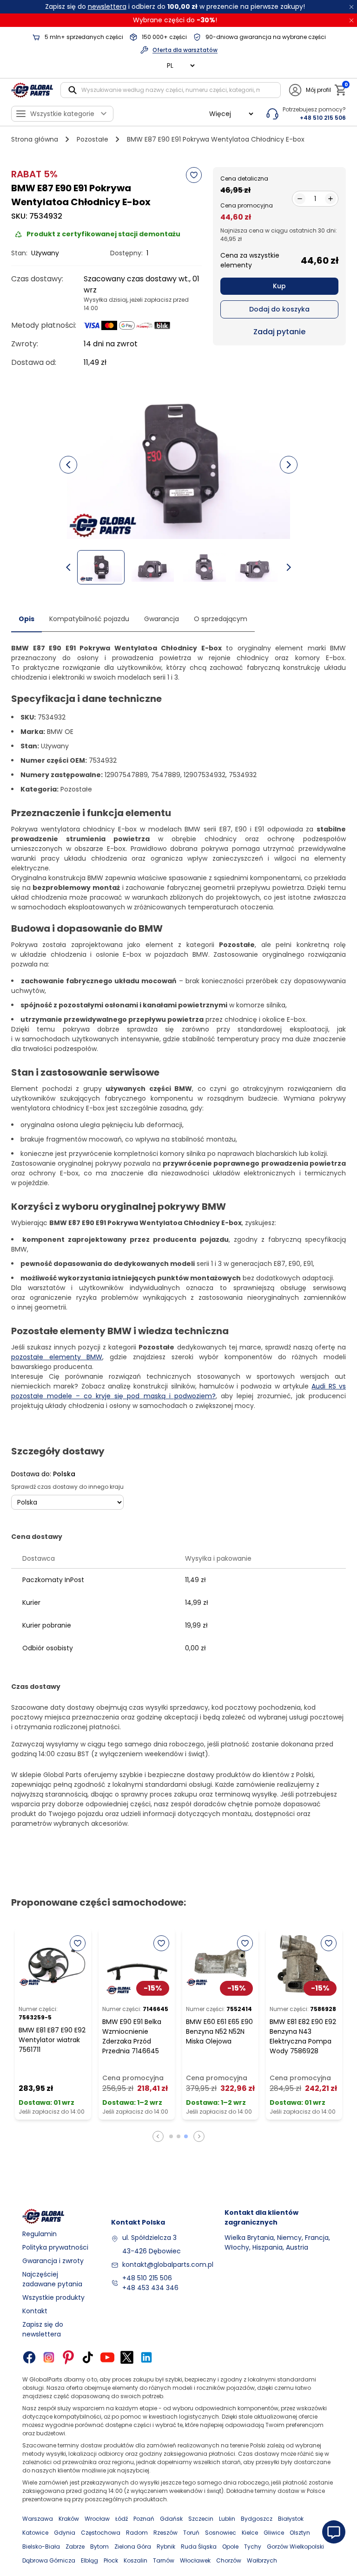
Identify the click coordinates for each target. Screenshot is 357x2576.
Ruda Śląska (199, 2547)
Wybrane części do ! (175, 20)
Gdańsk (171, 2519)
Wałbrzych (262, 2560)
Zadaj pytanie (279, 332)
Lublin (227, 2519)
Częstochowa (101, 2533)
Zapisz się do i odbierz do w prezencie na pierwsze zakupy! (175, 6)
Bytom (99, 2547)
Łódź (122, 2519)
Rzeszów (165, 2533)
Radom (137, 2533)
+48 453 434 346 (150, 2288)
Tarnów (164, 2560)
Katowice (35, 2533)
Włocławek (195, 2560)
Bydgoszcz (257, 2519)
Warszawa (38, 2519)
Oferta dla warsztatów (185, 50)
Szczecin (201, 2519)
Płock (111, 2560)
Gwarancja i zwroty (53, 2261)
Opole (230, 2547)
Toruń (191, 2533)
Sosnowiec (221, 2533)
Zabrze (75, 2547)
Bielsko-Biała (41, 2547)
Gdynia (65, 2533)
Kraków (69, 2519)
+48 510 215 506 (147, 2278)
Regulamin (40, 2234)
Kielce (250, 2533)
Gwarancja (162, 619)
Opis (26, 619)
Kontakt (35, 2311)
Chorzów (229, 2560)
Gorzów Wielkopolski (295, 2547)
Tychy (253, 2547)
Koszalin (136, 2560)
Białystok (291, 2519)
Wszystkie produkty (53, 2297)
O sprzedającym (221, 619)
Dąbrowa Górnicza (49, 2560)
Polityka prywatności (55, 2247)
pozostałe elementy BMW (57, 1357)
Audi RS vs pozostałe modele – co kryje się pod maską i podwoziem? (178, 1391)
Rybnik (166, 2547)
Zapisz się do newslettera (43, 2329)
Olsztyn (300, 2533)
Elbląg (89, 2560)
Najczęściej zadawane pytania (52, 2279)
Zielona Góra (133, 2547)
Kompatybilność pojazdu (89, 619)
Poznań (144, 2519)
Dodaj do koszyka (279, 309)
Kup (279, 286)
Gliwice (274, 2533)
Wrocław (97, 2519)
